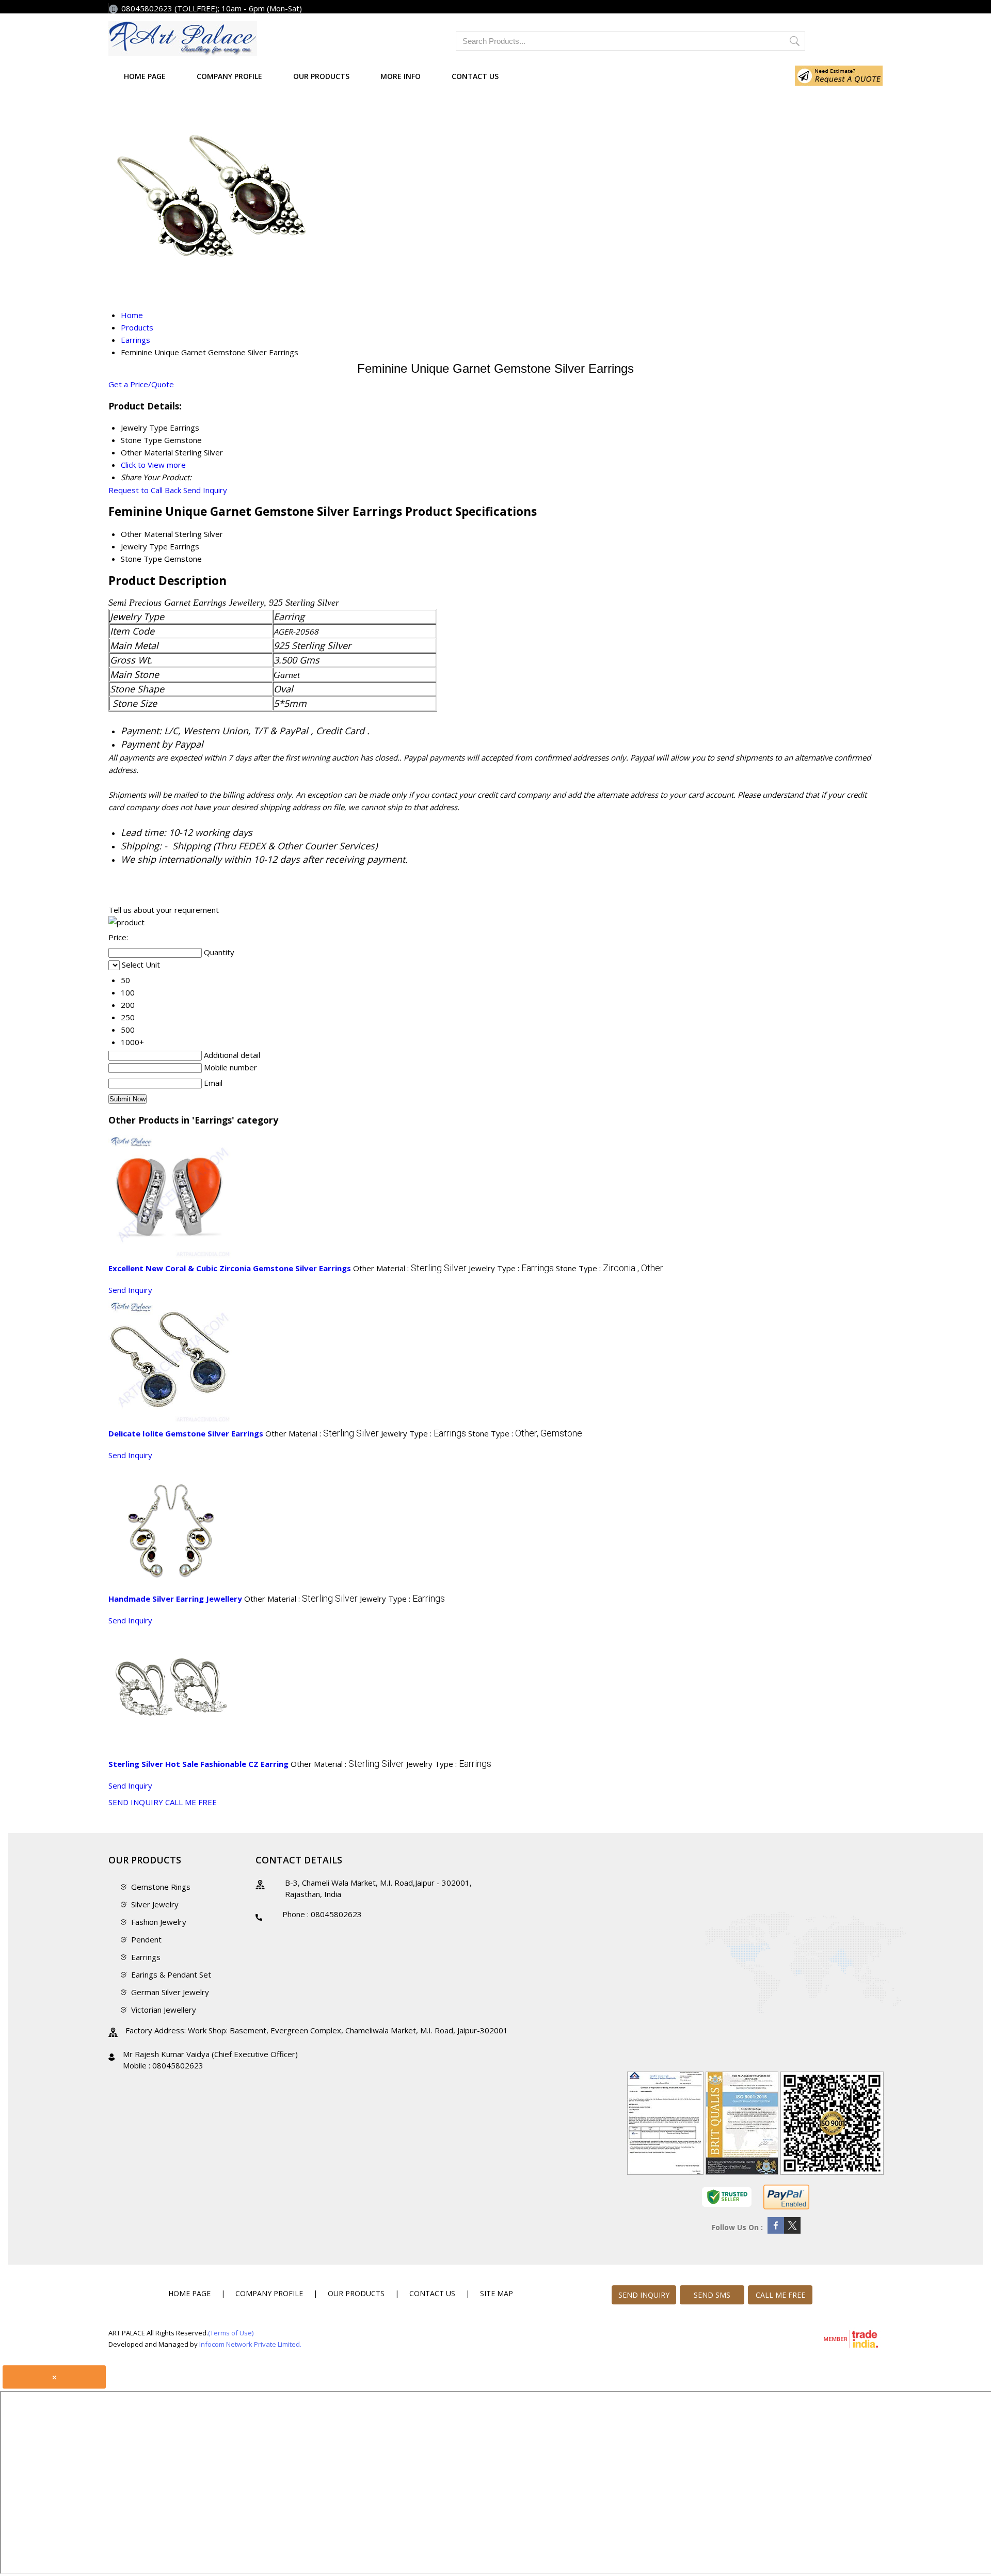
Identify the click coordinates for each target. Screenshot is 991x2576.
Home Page (145, 76)
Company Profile (229, 76)
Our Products (321, 76)
